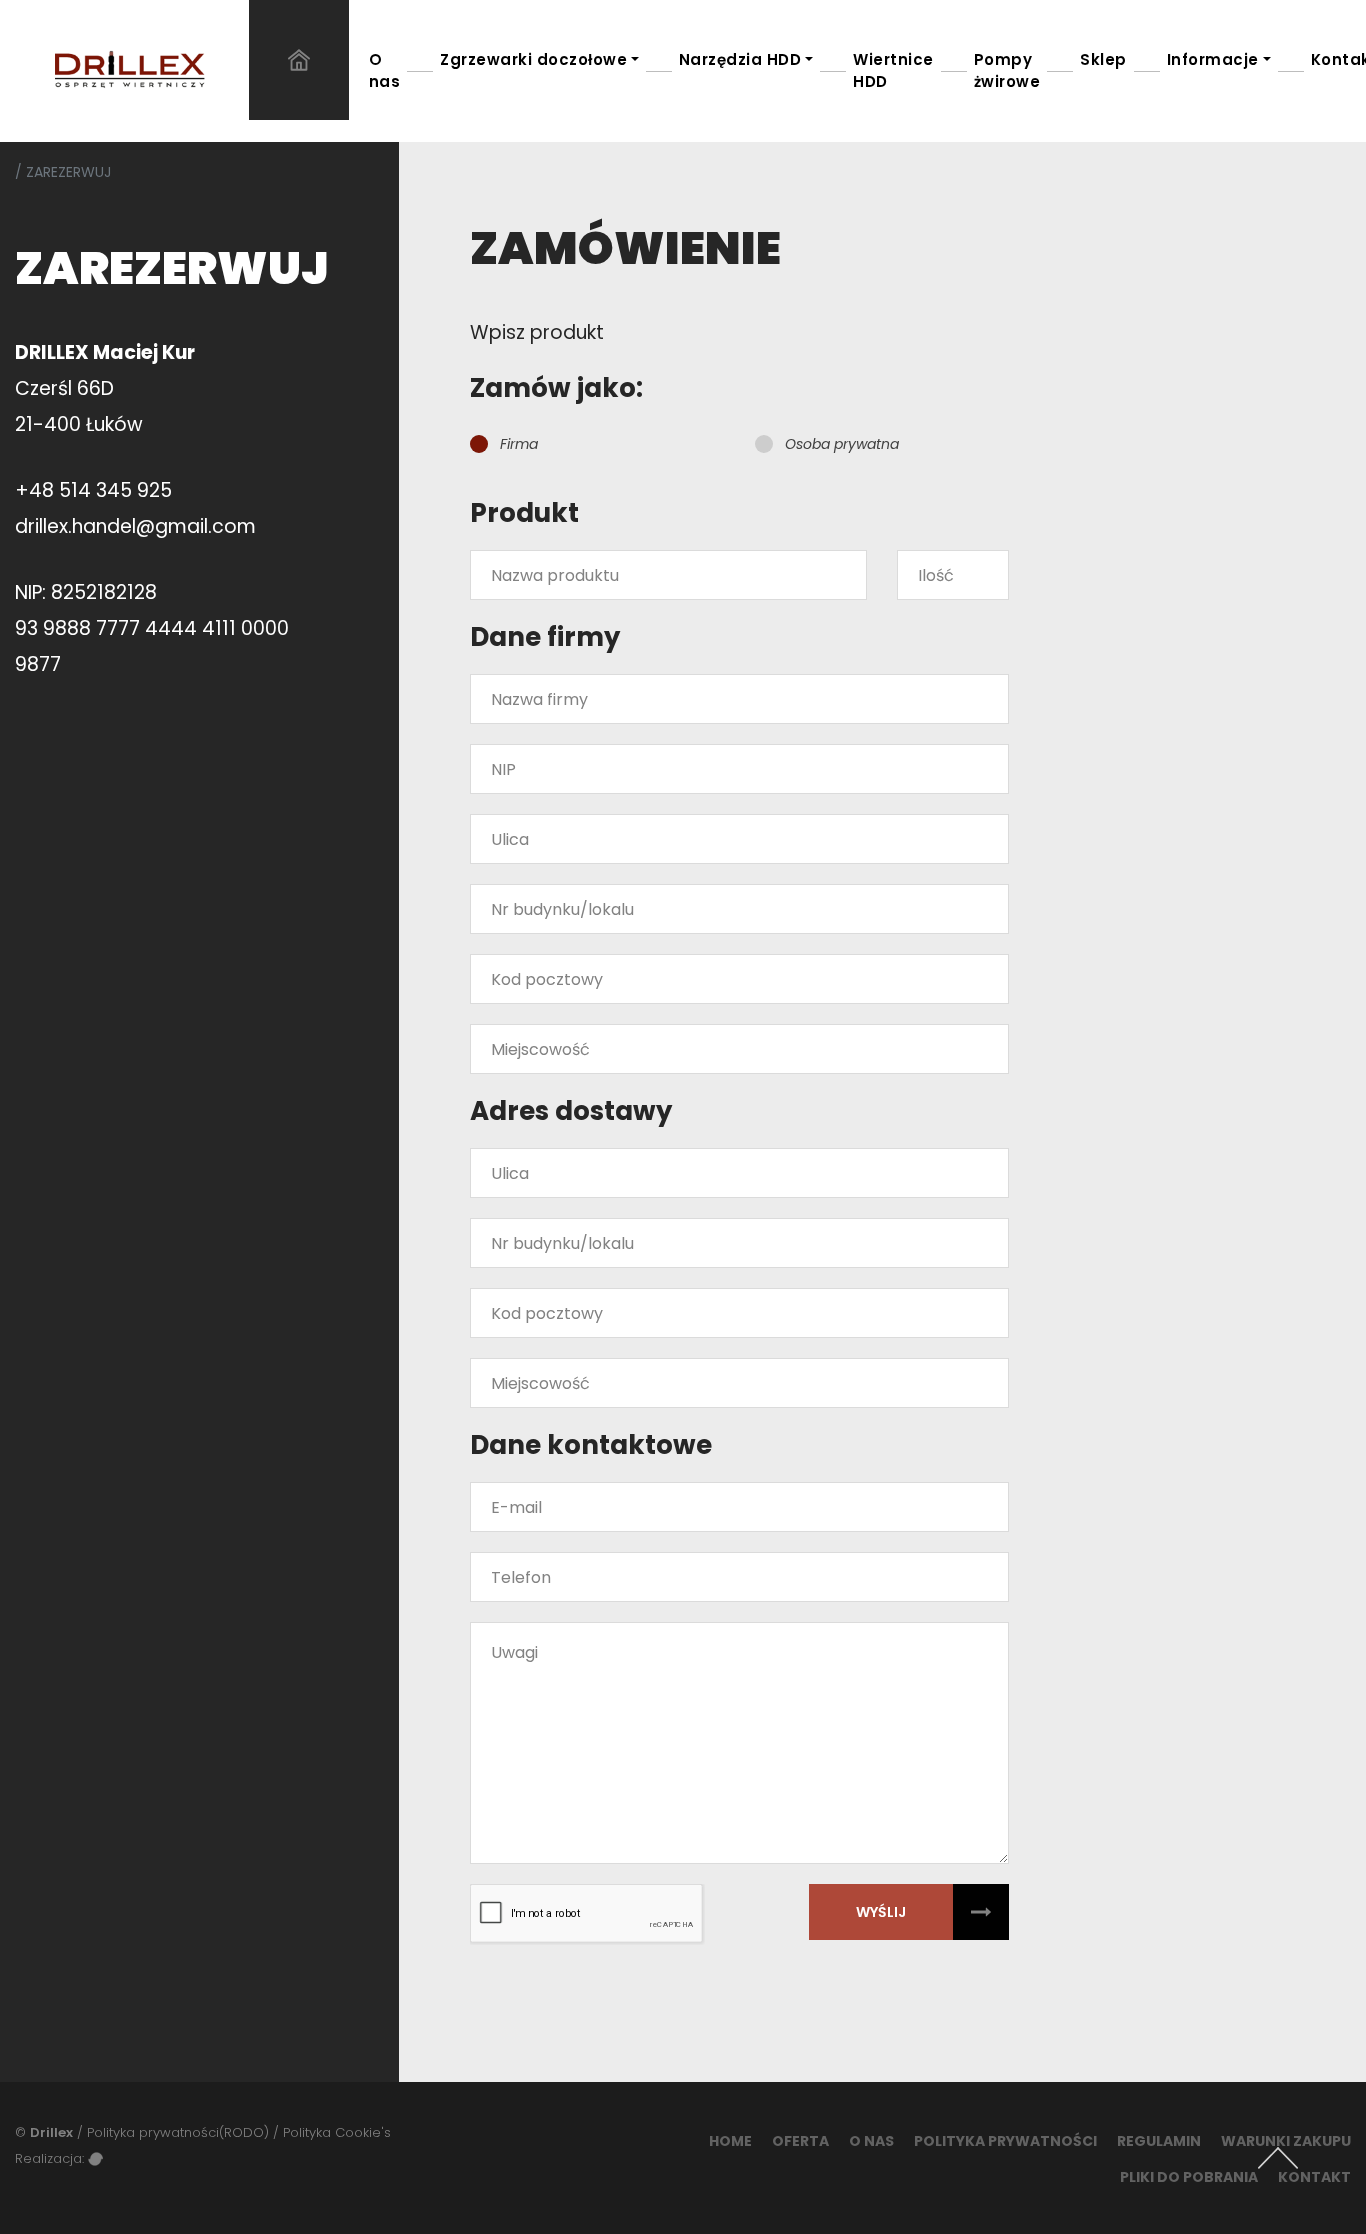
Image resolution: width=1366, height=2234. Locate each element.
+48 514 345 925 (93, 490)
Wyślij (881, 1912)
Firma (519, 444)
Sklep (1103, 59)
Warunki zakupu (1286, 2141)
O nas (385, 70)
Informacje (1213, 59)
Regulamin (1159, 2141)
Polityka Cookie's (337, 2132)
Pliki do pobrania (1189, 2177)
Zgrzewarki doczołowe (533, 59)
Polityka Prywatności (1005, 2141)
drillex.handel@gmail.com (135, 526)
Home (730, 2141)
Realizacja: (51, 2158)
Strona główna (299, 60)
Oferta (800, 2141)
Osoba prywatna (842, 444)
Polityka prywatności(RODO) (178, 2132)
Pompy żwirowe (1007, 70)
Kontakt (1314, 2177)
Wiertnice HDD (893, 70)
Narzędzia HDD (740, 59)
